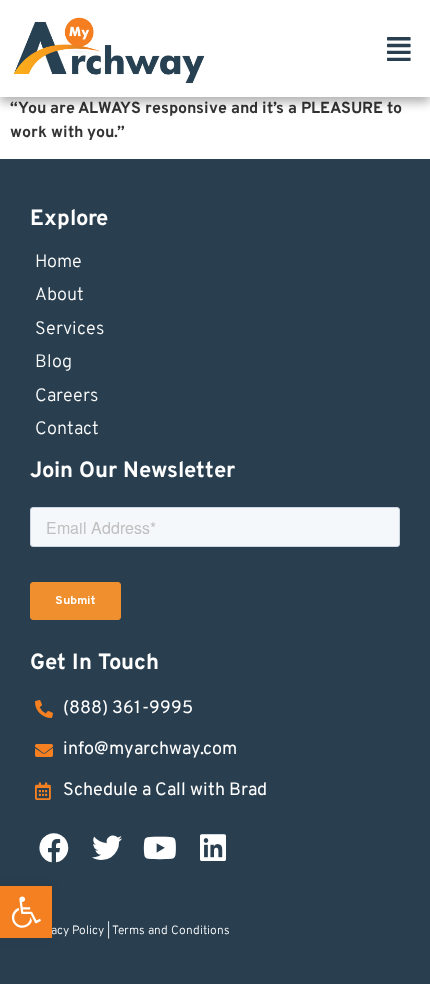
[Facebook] (54, 848)
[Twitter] (107, 848)
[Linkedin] (213, 848)
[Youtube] (160, 848)
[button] (26, 912)
